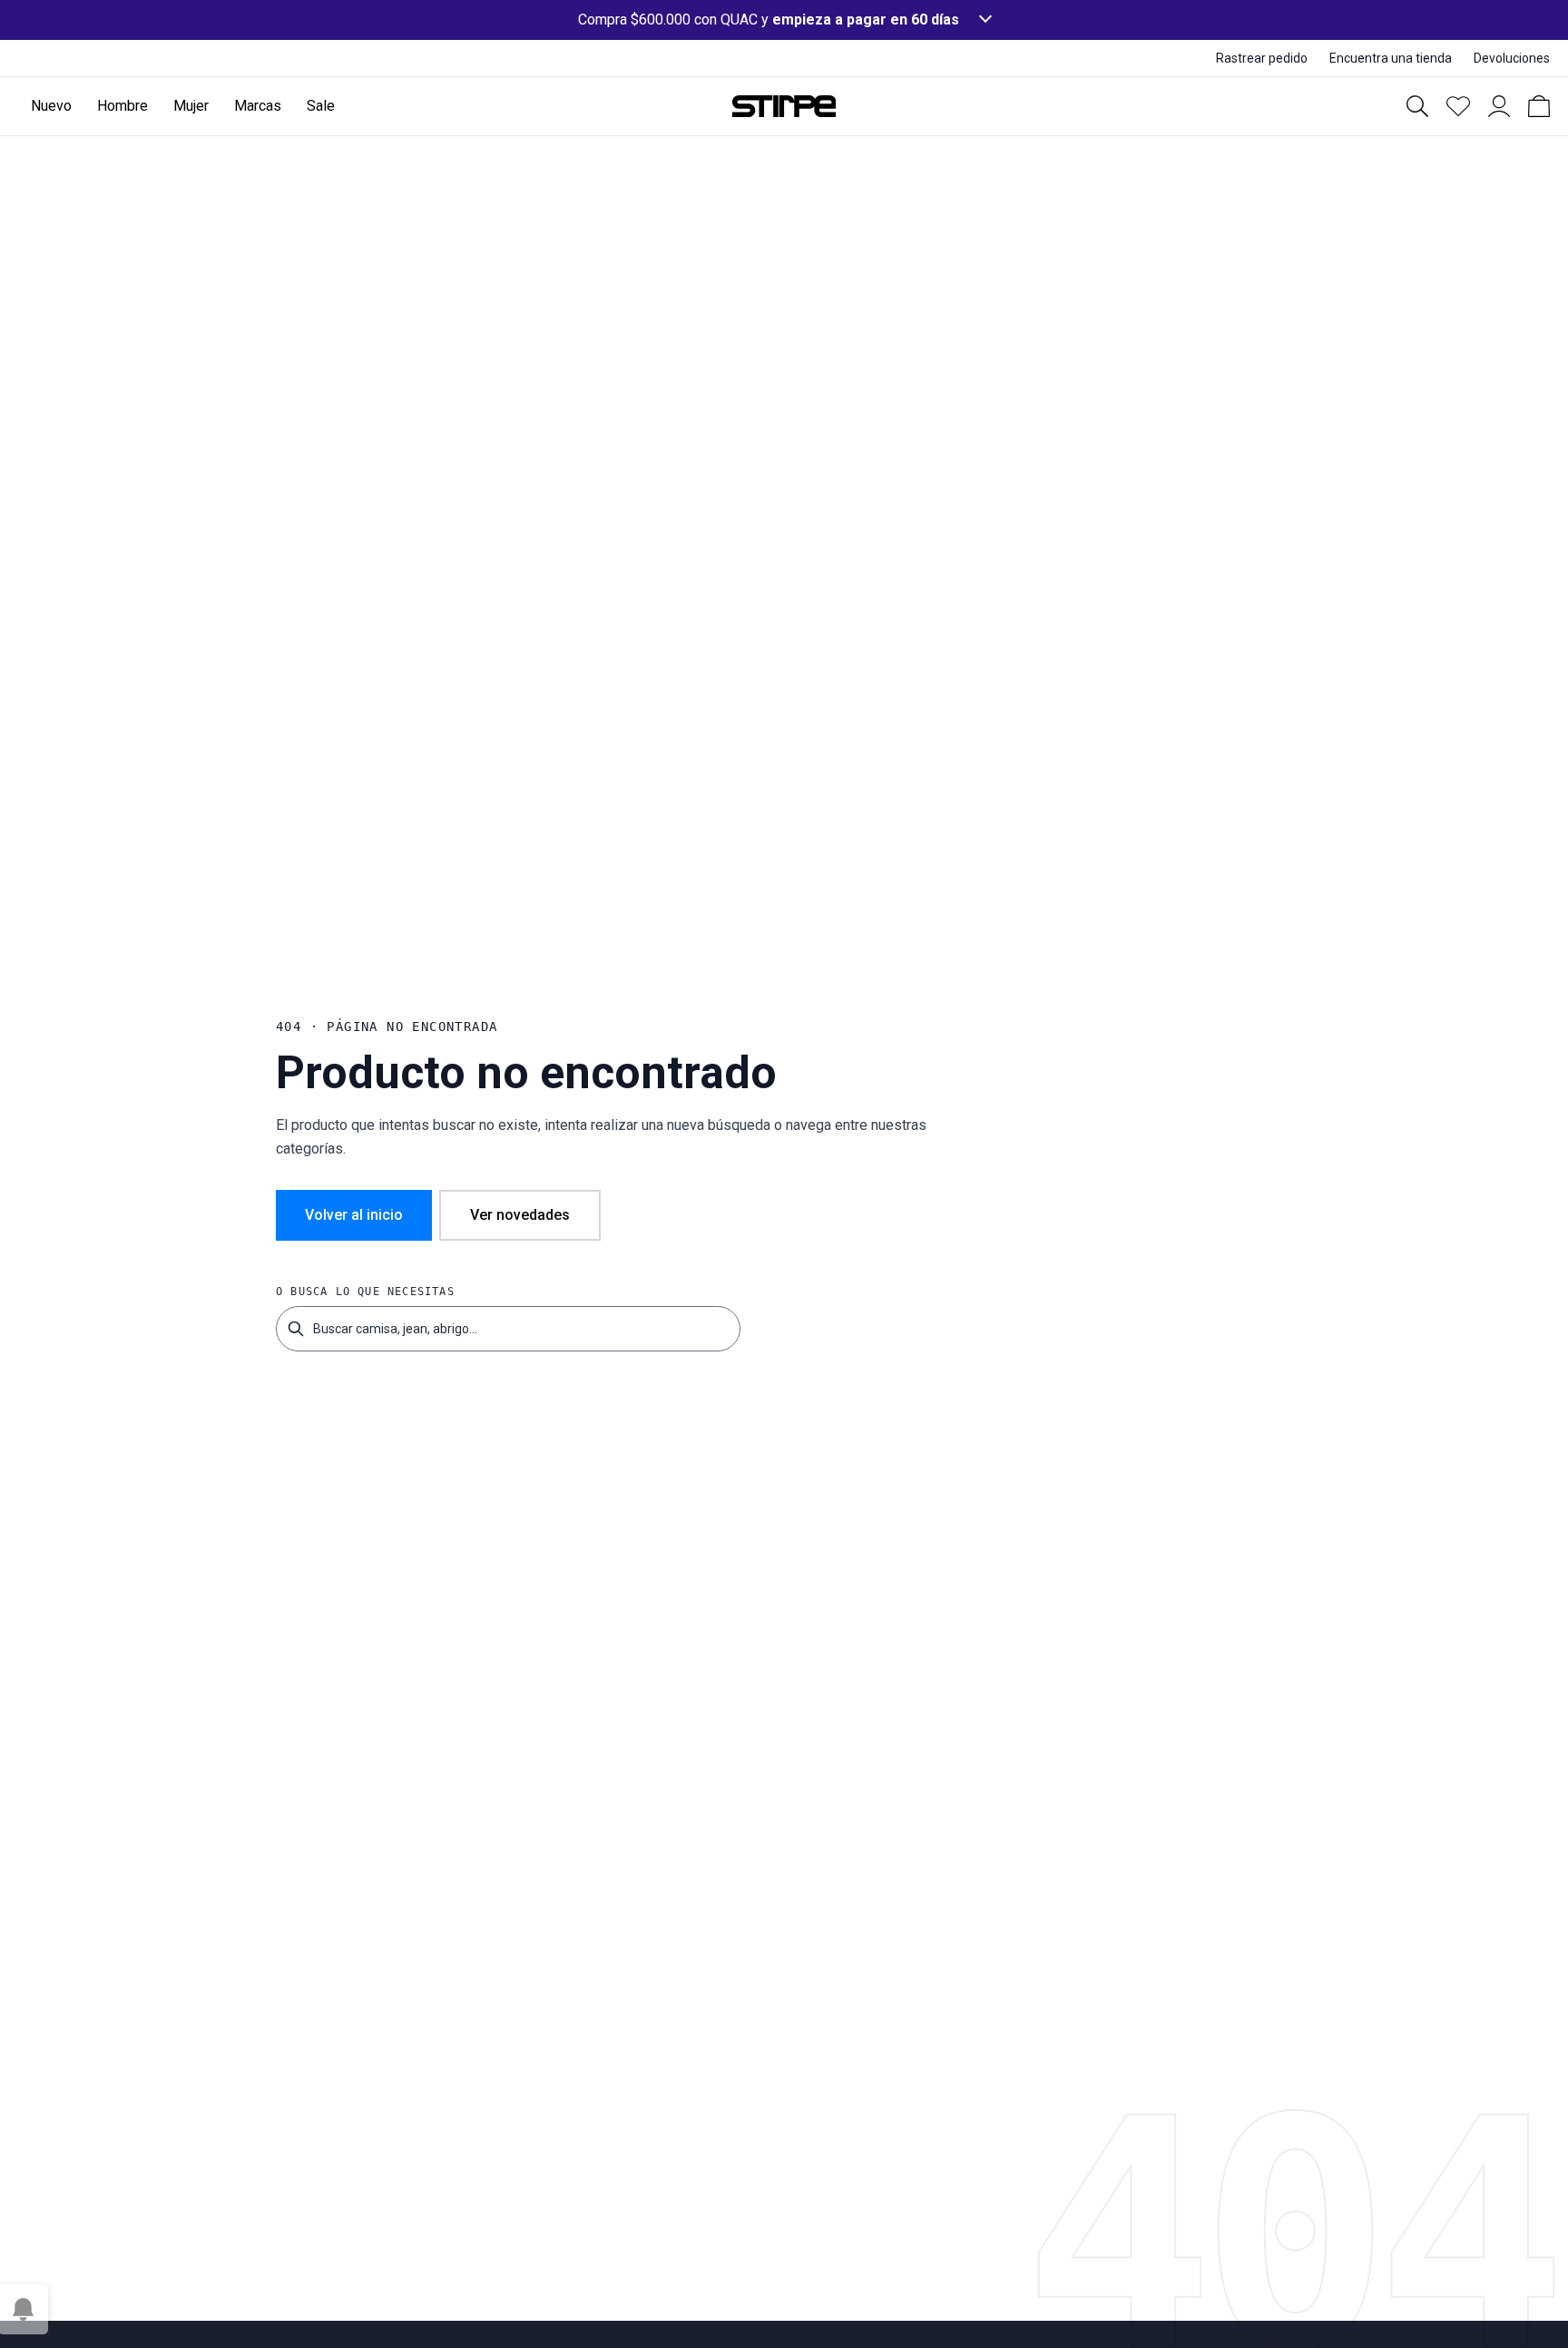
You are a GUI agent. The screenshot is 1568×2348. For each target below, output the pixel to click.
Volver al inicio (354, 1215)
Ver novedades (520, 1215)
